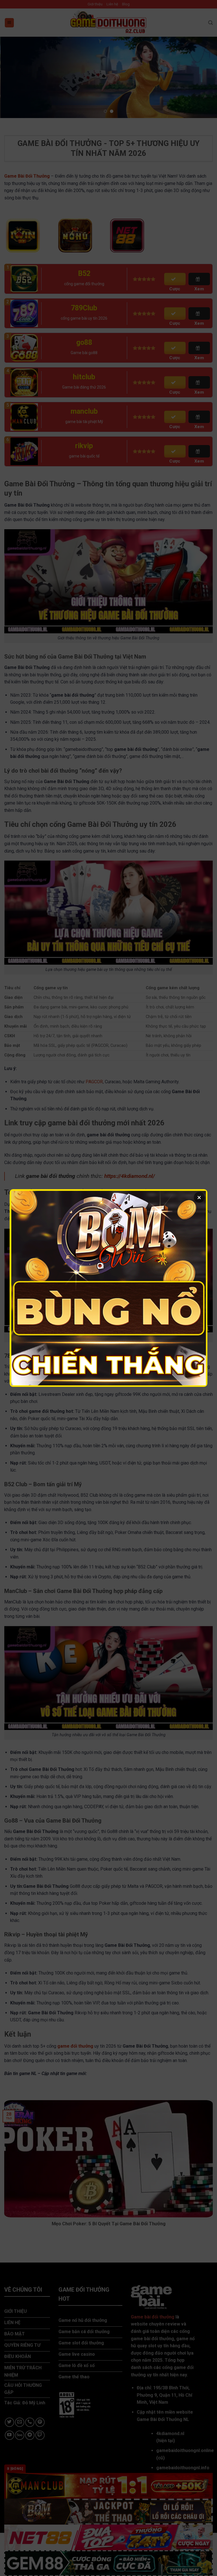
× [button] (199, 1197)
